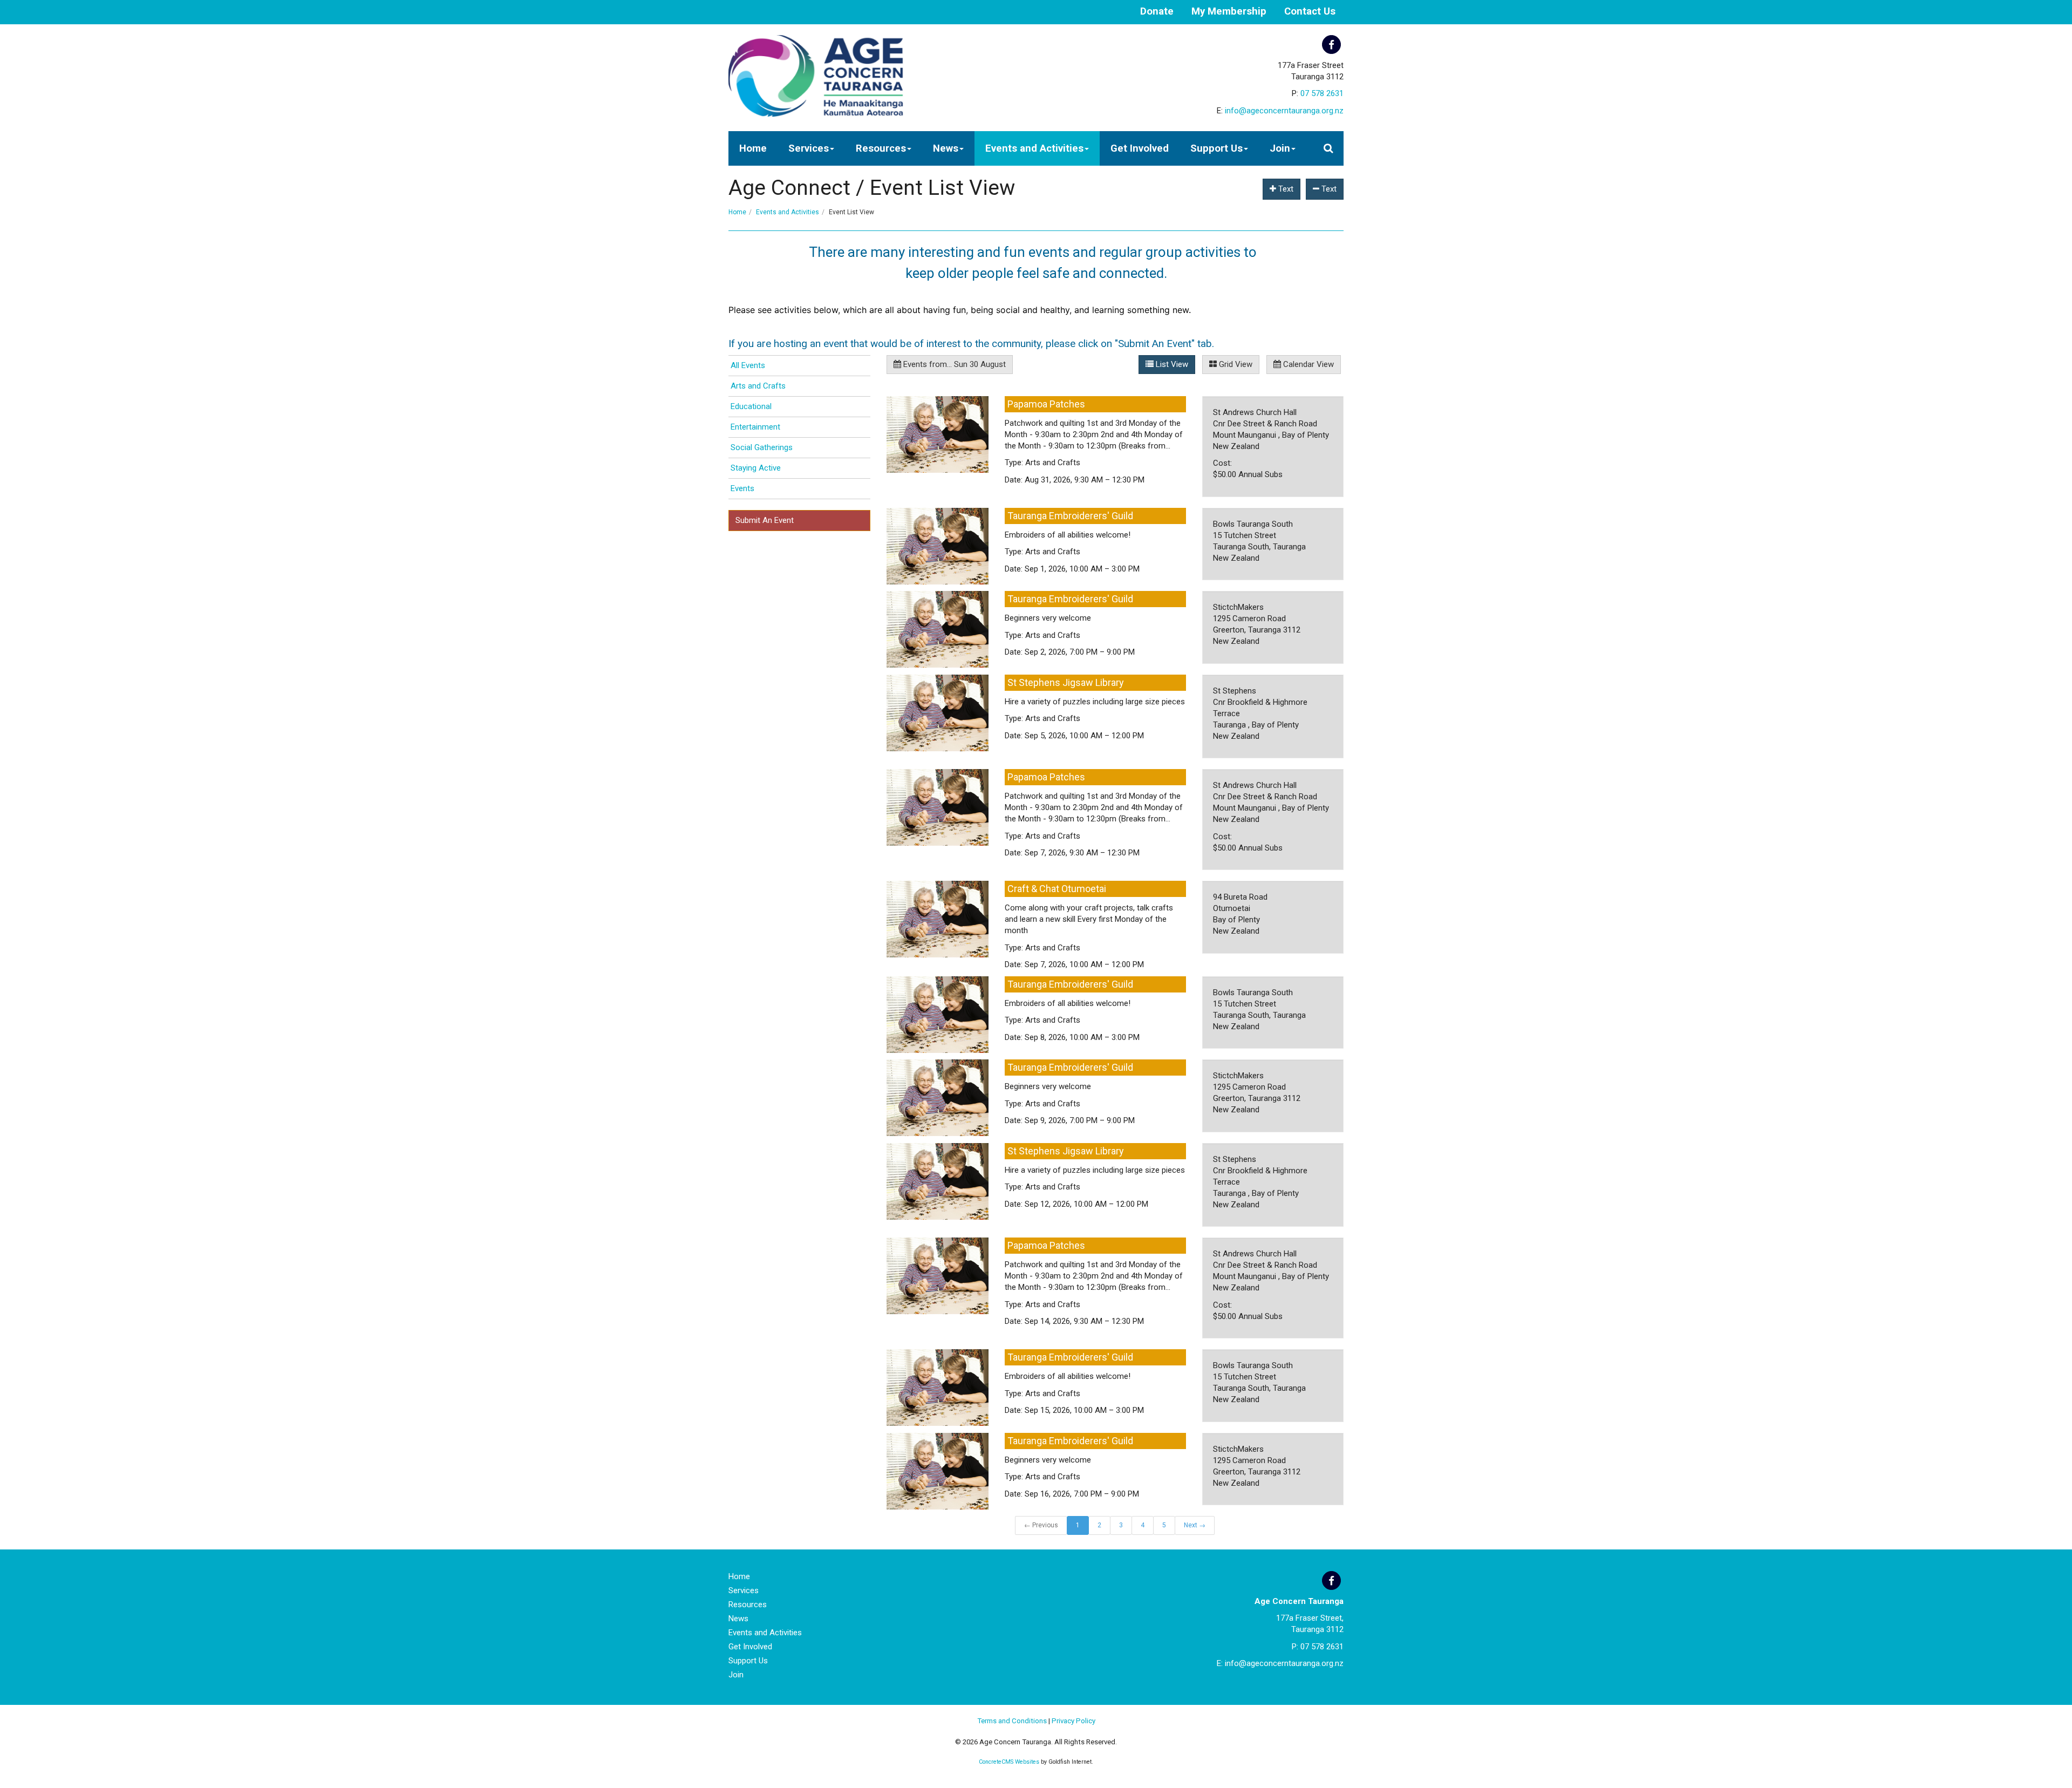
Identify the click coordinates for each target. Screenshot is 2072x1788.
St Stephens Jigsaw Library (1066, 682)
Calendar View (1307, 364)
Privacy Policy (1074, 1721)
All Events (748, 365)
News (946, 148)
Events (742, 488)
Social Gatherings (762, 447)
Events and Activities (1034, 148)
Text (1285, 189)
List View (1171, 364)
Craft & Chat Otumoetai (1057, 889)
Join (1280, 148)
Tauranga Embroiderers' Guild (1070, 516)
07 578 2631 (1322, 93)
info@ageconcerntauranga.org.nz (1284, 111)
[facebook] (1331, 45)
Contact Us (1310, 11)
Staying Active (756, 468)
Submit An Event (765, 520)
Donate (1157, 11)
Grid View (1235, 364)
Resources (881, 148)
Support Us (1216, 148)
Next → (1195, 1525)
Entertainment (755, 427)
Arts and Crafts (758, 386)
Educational (751, 406)
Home (753, 148)
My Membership (1229, 11)
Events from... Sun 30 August (953, 364)
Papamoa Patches (1046, 404)
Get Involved (1140, 148)
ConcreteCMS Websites (1009, 1762)
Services (809, 148)
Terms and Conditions (1012, 1721)
